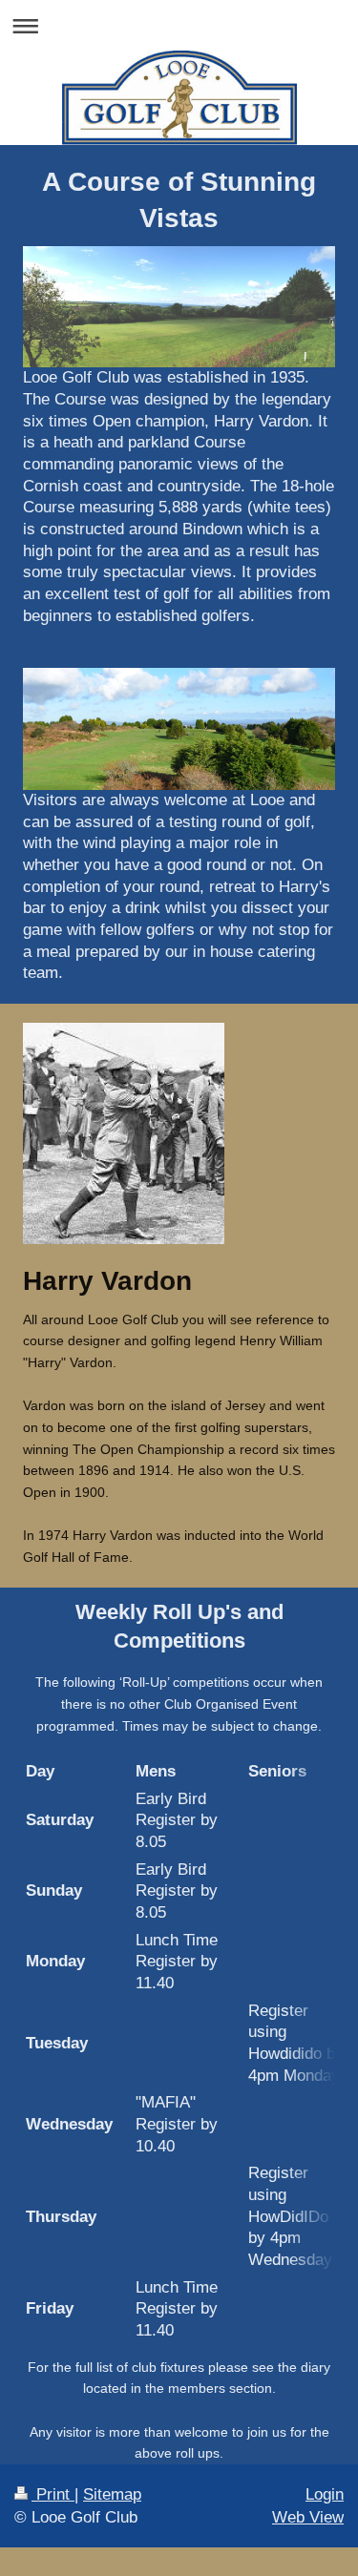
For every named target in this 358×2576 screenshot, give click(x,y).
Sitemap (112, 2494)
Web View (308, 2517)
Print (53, 2494)
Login (325, 2494)
